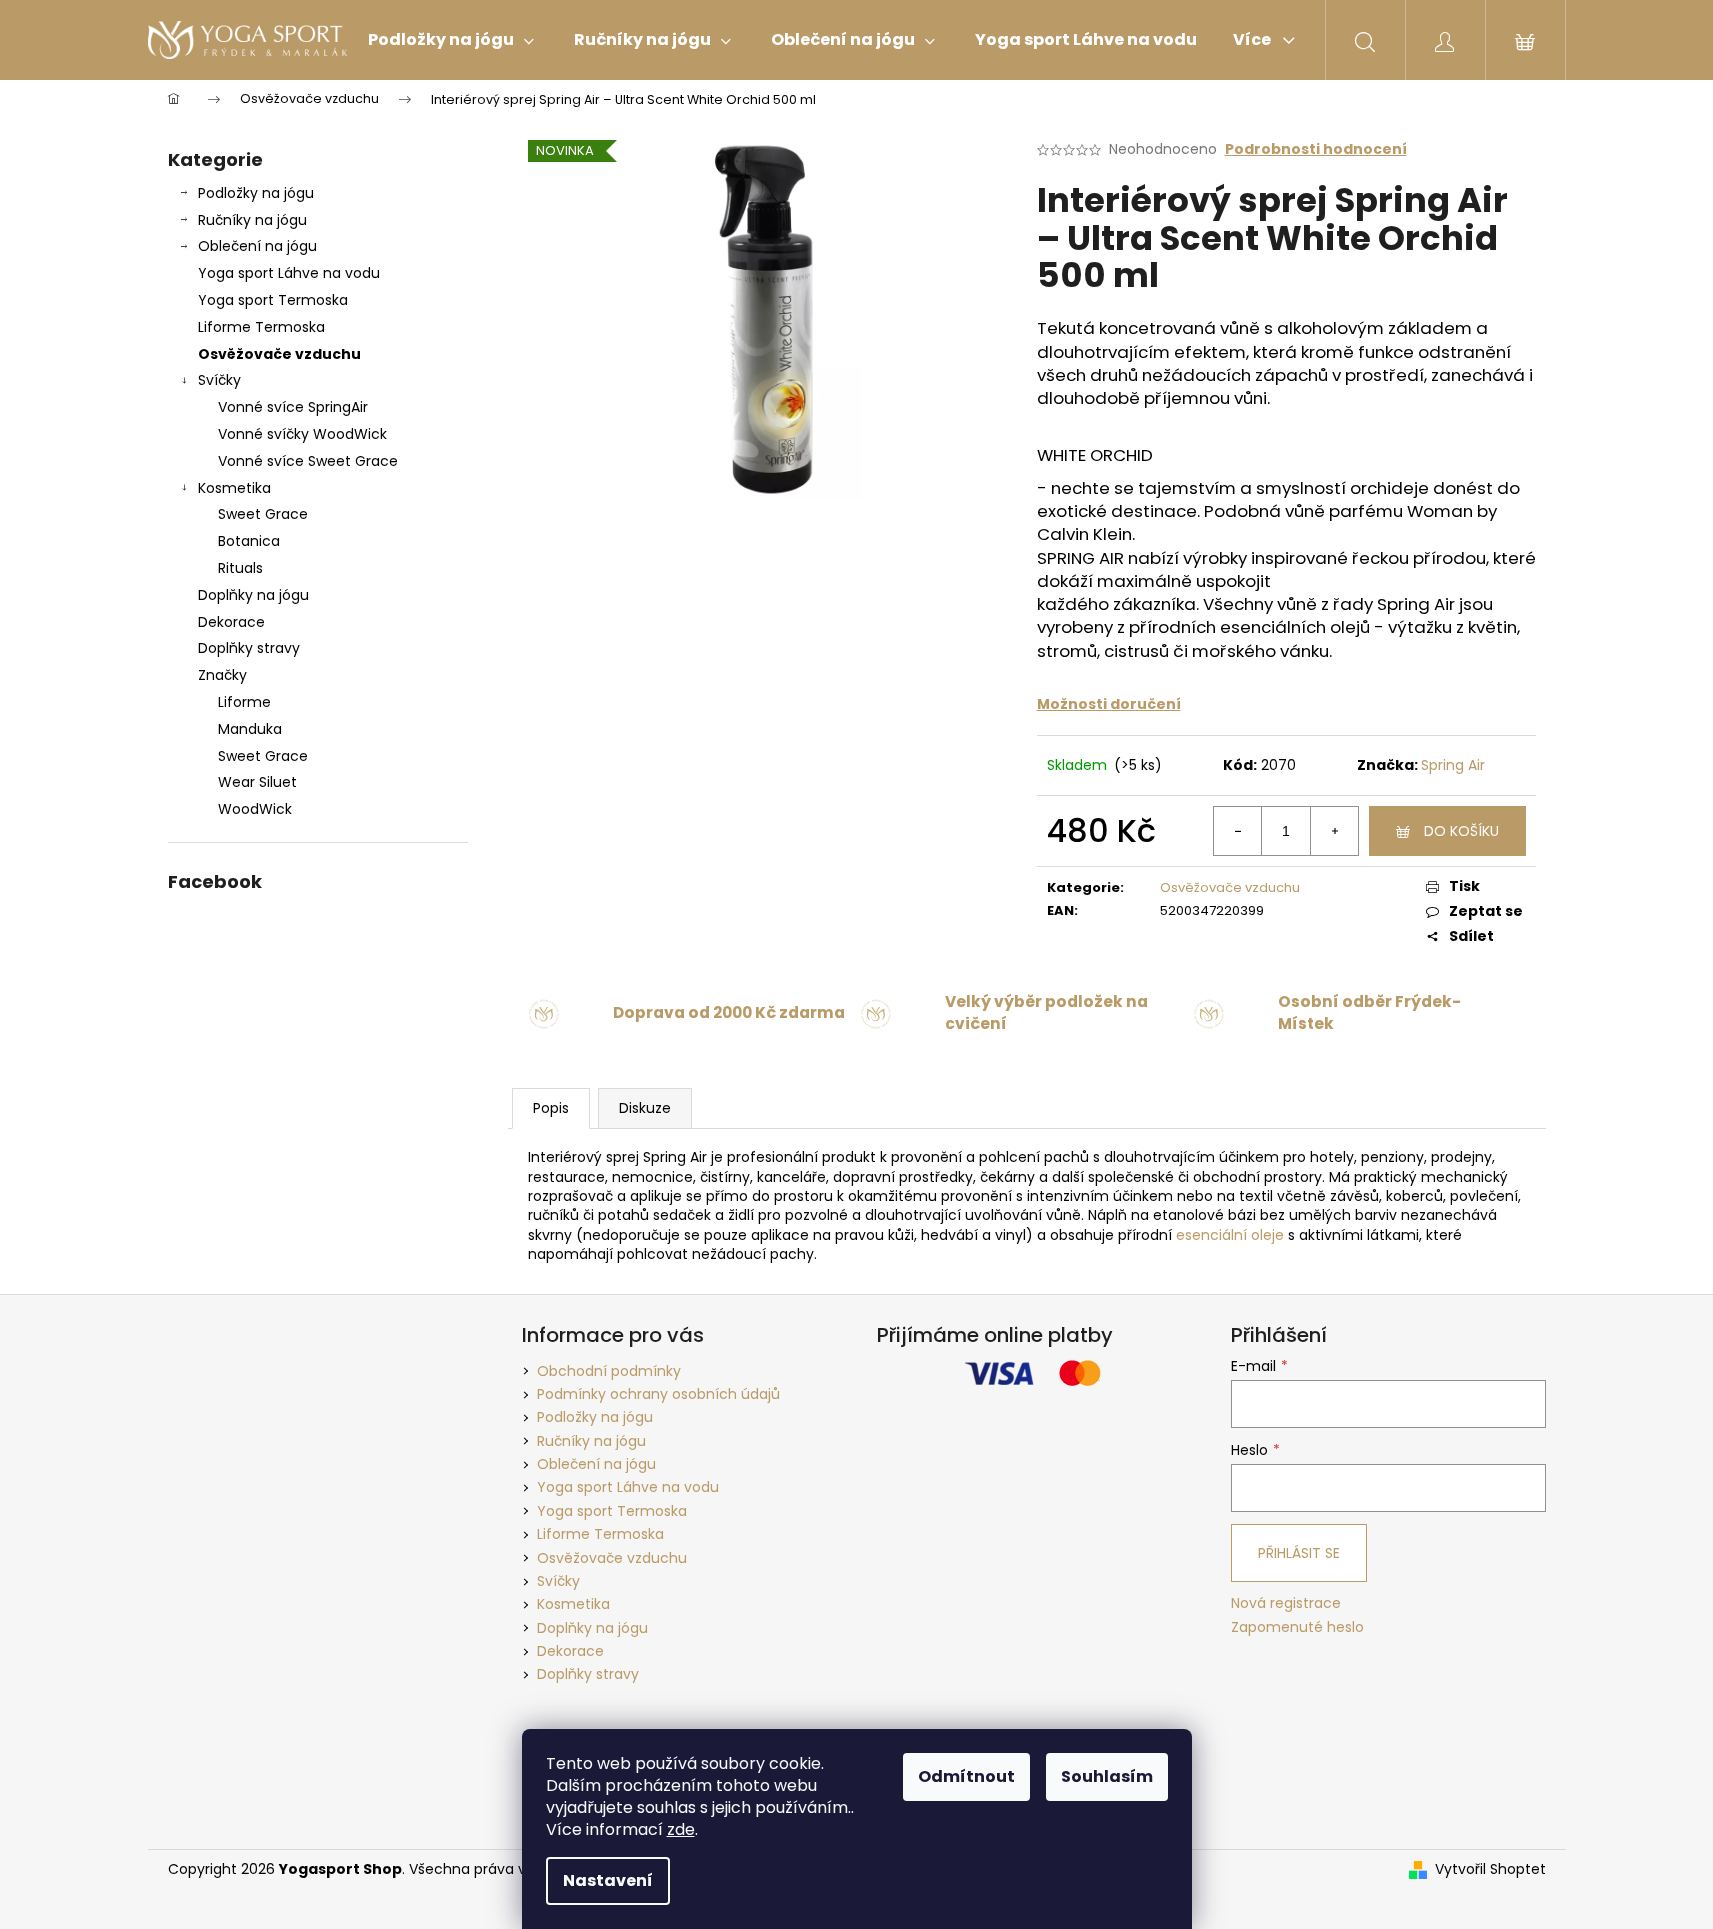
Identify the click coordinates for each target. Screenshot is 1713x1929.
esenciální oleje (1230, 1235)
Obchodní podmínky (609, 1371)
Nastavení (608, 1880)
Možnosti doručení (1109, 704)
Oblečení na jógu (257, 246)
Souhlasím (1107, 1776)
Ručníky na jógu (252, 220)
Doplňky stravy (249, 648)
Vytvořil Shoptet (1490, 1869)
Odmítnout (966, 1776)
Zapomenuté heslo (1297, 1627)
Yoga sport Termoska (273, 300)
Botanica (249, 541)
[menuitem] (451, 40)
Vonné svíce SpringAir (293, 407)
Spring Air (1453, 765)
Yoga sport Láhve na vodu (289, 273)
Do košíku (1461, 831)
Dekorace (231, 622)
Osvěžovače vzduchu (279, 354)
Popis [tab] (551, 1108)
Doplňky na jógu (253, 595)
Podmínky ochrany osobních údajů (658, 1394)
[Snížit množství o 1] (1238, 831)
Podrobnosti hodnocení (1316, 149)
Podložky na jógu (256, 193)
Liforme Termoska (261, 327)
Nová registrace (1286, 1603)
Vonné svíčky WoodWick (302, 434)
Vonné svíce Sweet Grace (308, 461)
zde (681, 1829)
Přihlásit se (1299, 1553)
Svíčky (219, 380)
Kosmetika (234, 488)
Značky (222, 675)
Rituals (240, 568)
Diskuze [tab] (645, 1108)
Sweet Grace (263, 514)
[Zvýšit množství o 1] (1334, 831)
